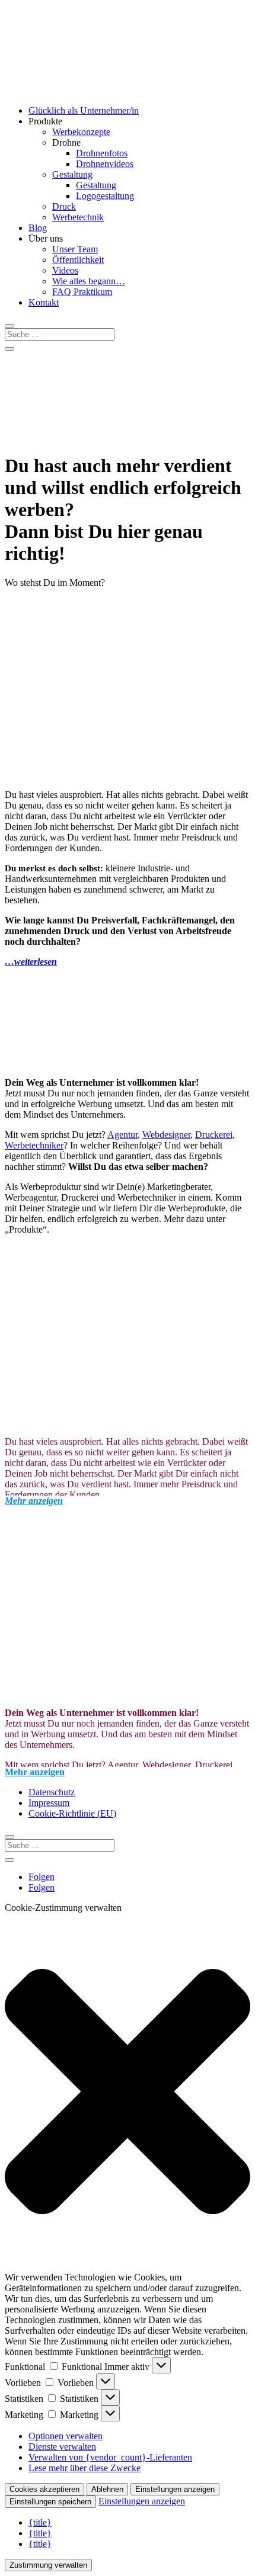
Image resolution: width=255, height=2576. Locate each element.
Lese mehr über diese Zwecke (85, 2468)
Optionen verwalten (66, 2436)
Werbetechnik (78, 217)
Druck (64, 206)
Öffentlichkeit (78, 260)
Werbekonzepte (81, 132)
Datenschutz (52, 1792)
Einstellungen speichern (50, 2502)
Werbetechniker (34, 1145)
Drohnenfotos (102, 153)
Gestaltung (72, 174)
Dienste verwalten (62, 2447)
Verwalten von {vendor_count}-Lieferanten (110, 2457)
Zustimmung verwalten (48, 2565)
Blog (38, 228)
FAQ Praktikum (82, 292)
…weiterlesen (31, 962)
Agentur (122, 1135)
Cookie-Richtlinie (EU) (72, 1813)
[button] (128, 2093)
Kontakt (44, 302)
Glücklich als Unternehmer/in (84, 110)
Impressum (49, 1803)
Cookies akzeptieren (44, 2489)
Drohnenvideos (105, 164)
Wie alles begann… (89, 281)
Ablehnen (107, 2489)
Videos (65, 270)
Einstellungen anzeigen (175, 2489)
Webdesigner (166, 1135)
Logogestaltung (105, 196)
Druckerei (214, 1135)
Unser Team (75, 249)
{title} (40, 2522)
